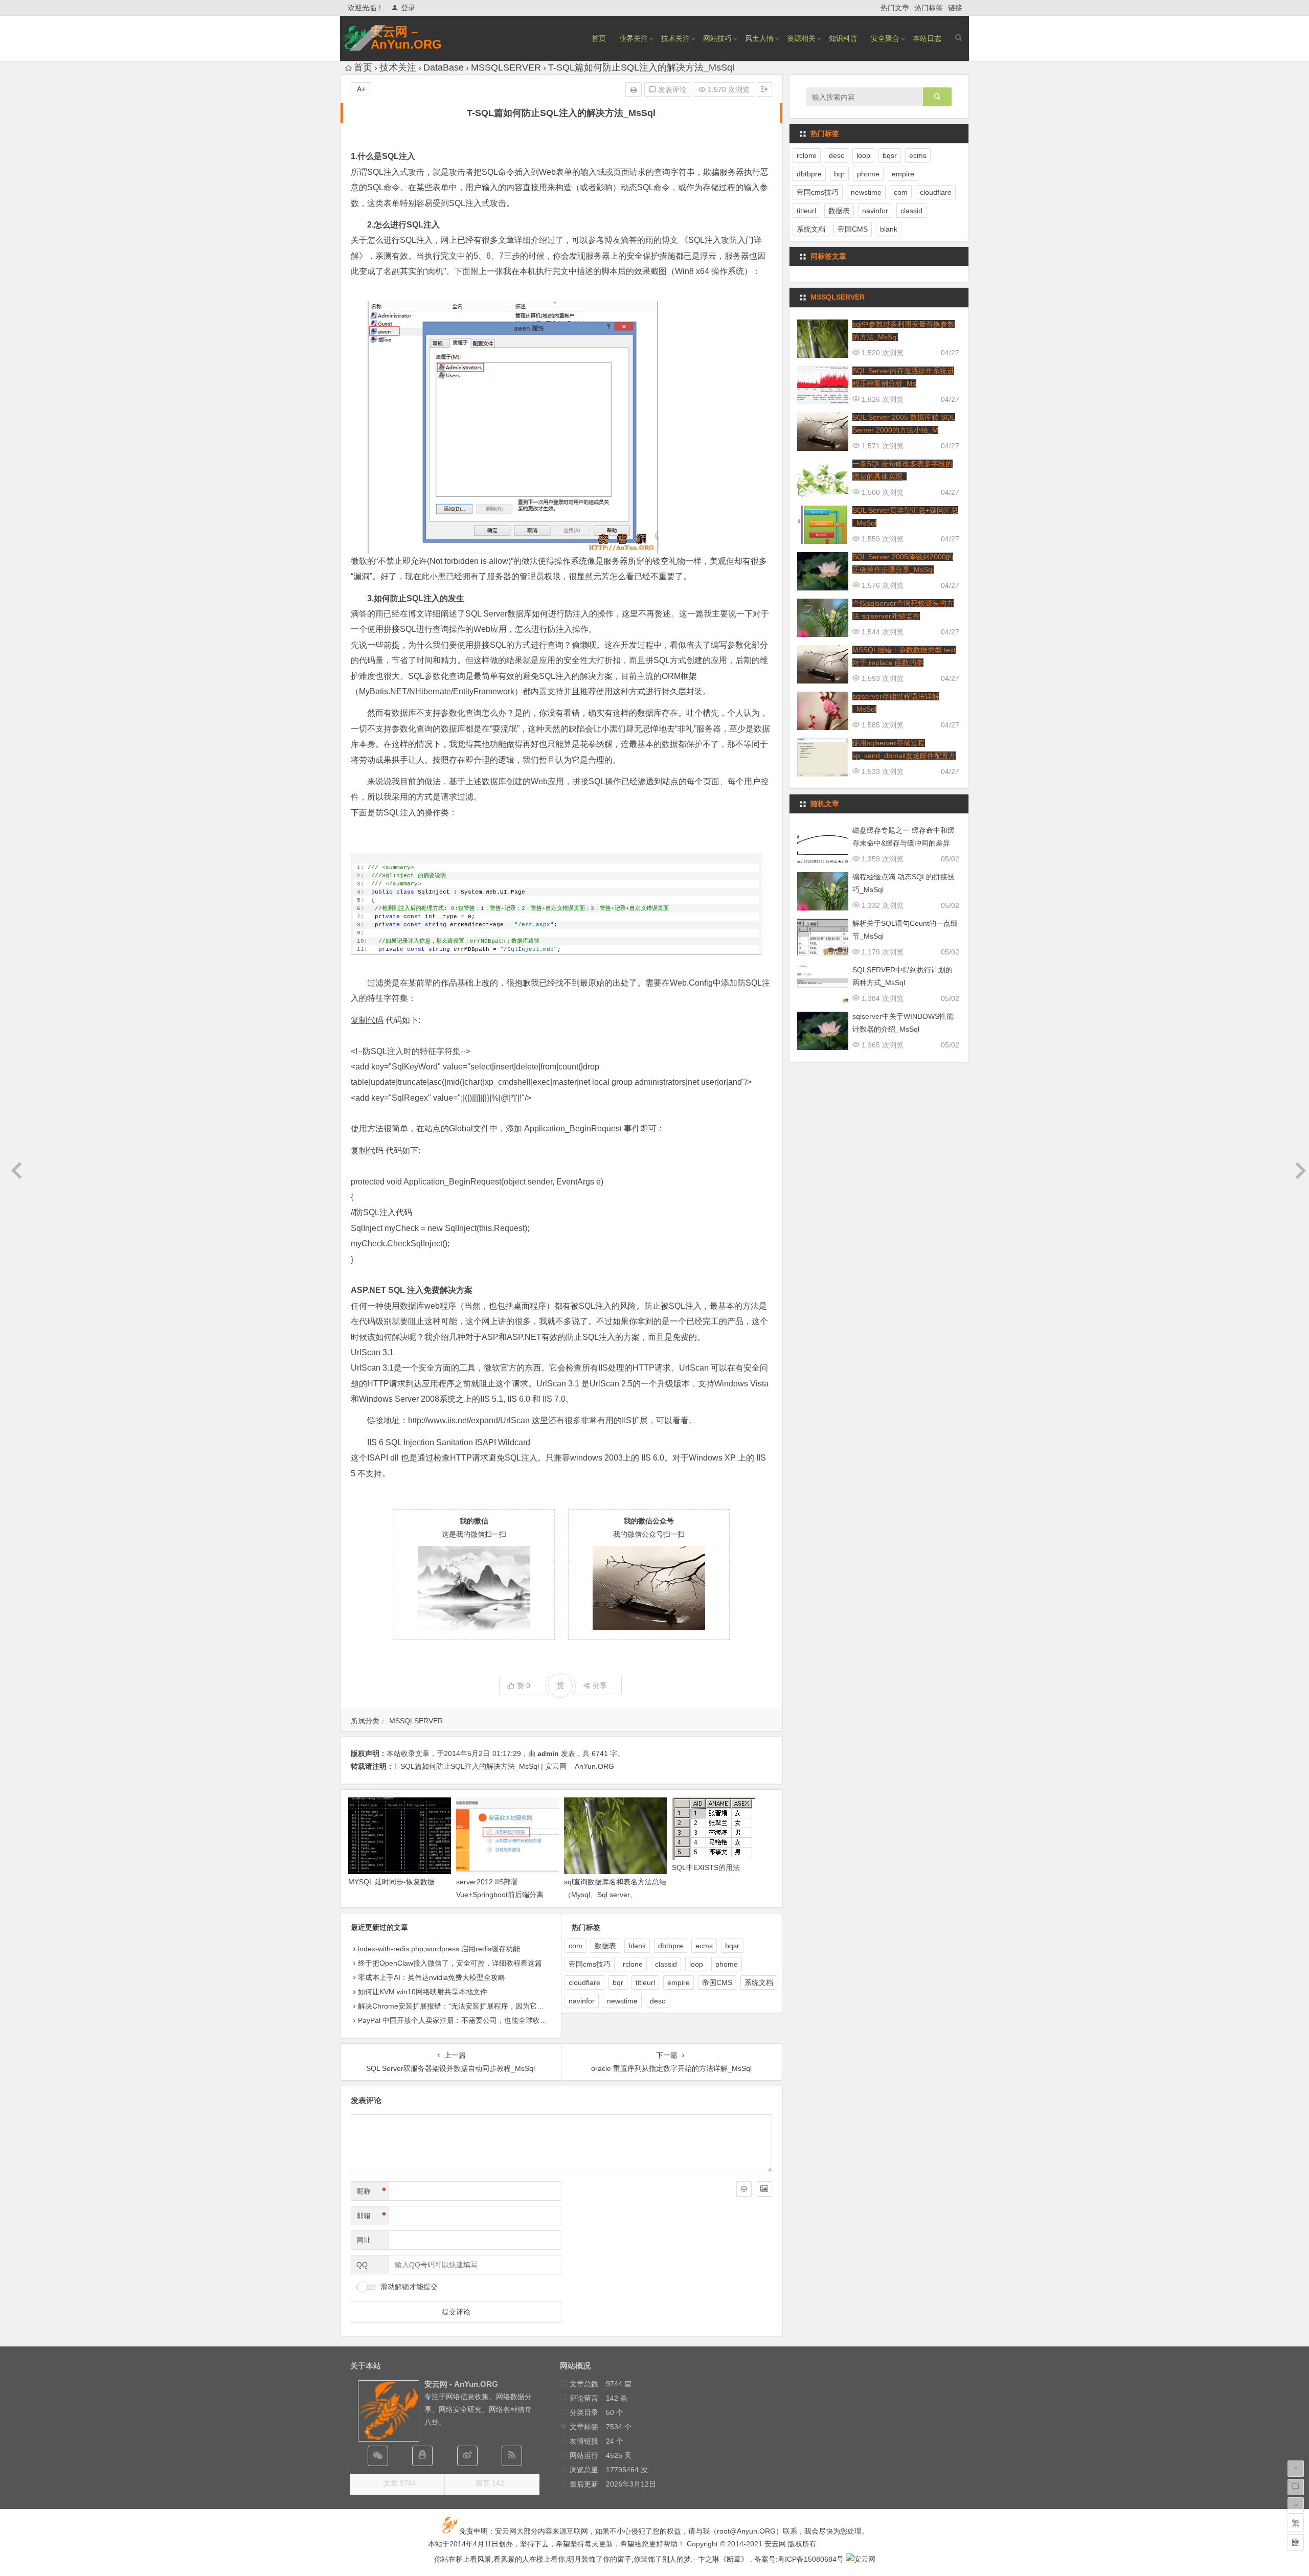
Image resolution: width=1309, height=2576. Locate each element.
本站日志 (927, 38)
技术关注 (675, 38)
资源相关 (801, 38)
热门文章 (895, 8)
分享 (600, 1685)
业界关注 (634, 38)
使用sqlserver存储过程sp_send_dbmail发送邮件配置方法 (904, 756)
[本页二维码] (1296, 2542)
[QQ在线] (422, 2456)
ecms (704, 1946)
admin (548, 1753)
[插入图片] (764, 2189)
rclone (633, 1964)
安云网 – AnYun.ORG (406, 38)
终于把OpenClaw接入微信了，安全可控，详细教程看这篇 (450, 1963)
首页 (599, 38)
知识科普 (843, 38)
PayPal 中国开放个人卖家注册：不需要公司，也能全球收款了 (456, 2020)
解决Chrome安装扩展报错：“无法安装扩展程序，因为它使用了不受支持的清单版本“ (492, 2006)
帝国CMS (717, 1982)
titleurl (645, 1982)
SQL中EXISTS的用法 (706, 1867)
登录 (408, 8)
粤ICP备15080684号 (811, 2559)
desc (658, 2001)
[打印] (634, 89)
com (575, 1946)
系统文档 (759, 1982)
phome (727, 1964)
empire (679, 1982)
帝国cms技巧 (590, 1964)
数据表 (605, 1946)
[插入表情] (744, 2189)
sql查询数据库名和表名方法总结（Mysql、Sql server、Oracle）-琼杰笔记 (615, 1895)
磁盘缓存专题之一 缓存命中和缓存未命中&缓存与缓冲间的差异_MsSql (904, 843)
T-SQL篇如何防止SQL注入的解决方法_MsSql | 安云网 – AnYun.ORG (504, 1766)
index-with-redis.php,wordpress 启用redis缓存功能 (439, 1949)
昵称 (371, 2191)
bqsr (732, 1946)
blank (637, 1946)
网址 (364, 2240)
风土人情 (759, 38)
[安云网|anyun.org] (861, 2559)
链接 (955, 8)
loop (696, 1964)
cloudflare (584, 1982)
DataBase (444, 67)
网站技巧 (717, 38)
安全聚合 (885, 38)
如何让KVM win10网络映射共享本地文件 (423, 1992)
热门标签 (929, 8)
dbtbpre (671, 1946)
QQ (362, 2265)
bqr (618, 1982)
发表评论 (671, 89)
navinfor (582, 2001)
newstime (622, 2001)
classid (666, 1964)
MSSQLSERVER (506, 67)
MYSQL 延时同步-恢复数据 (391, 1882)
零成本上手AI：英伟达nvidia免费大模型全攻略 (432, 1977)
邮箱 (371, 2216)
